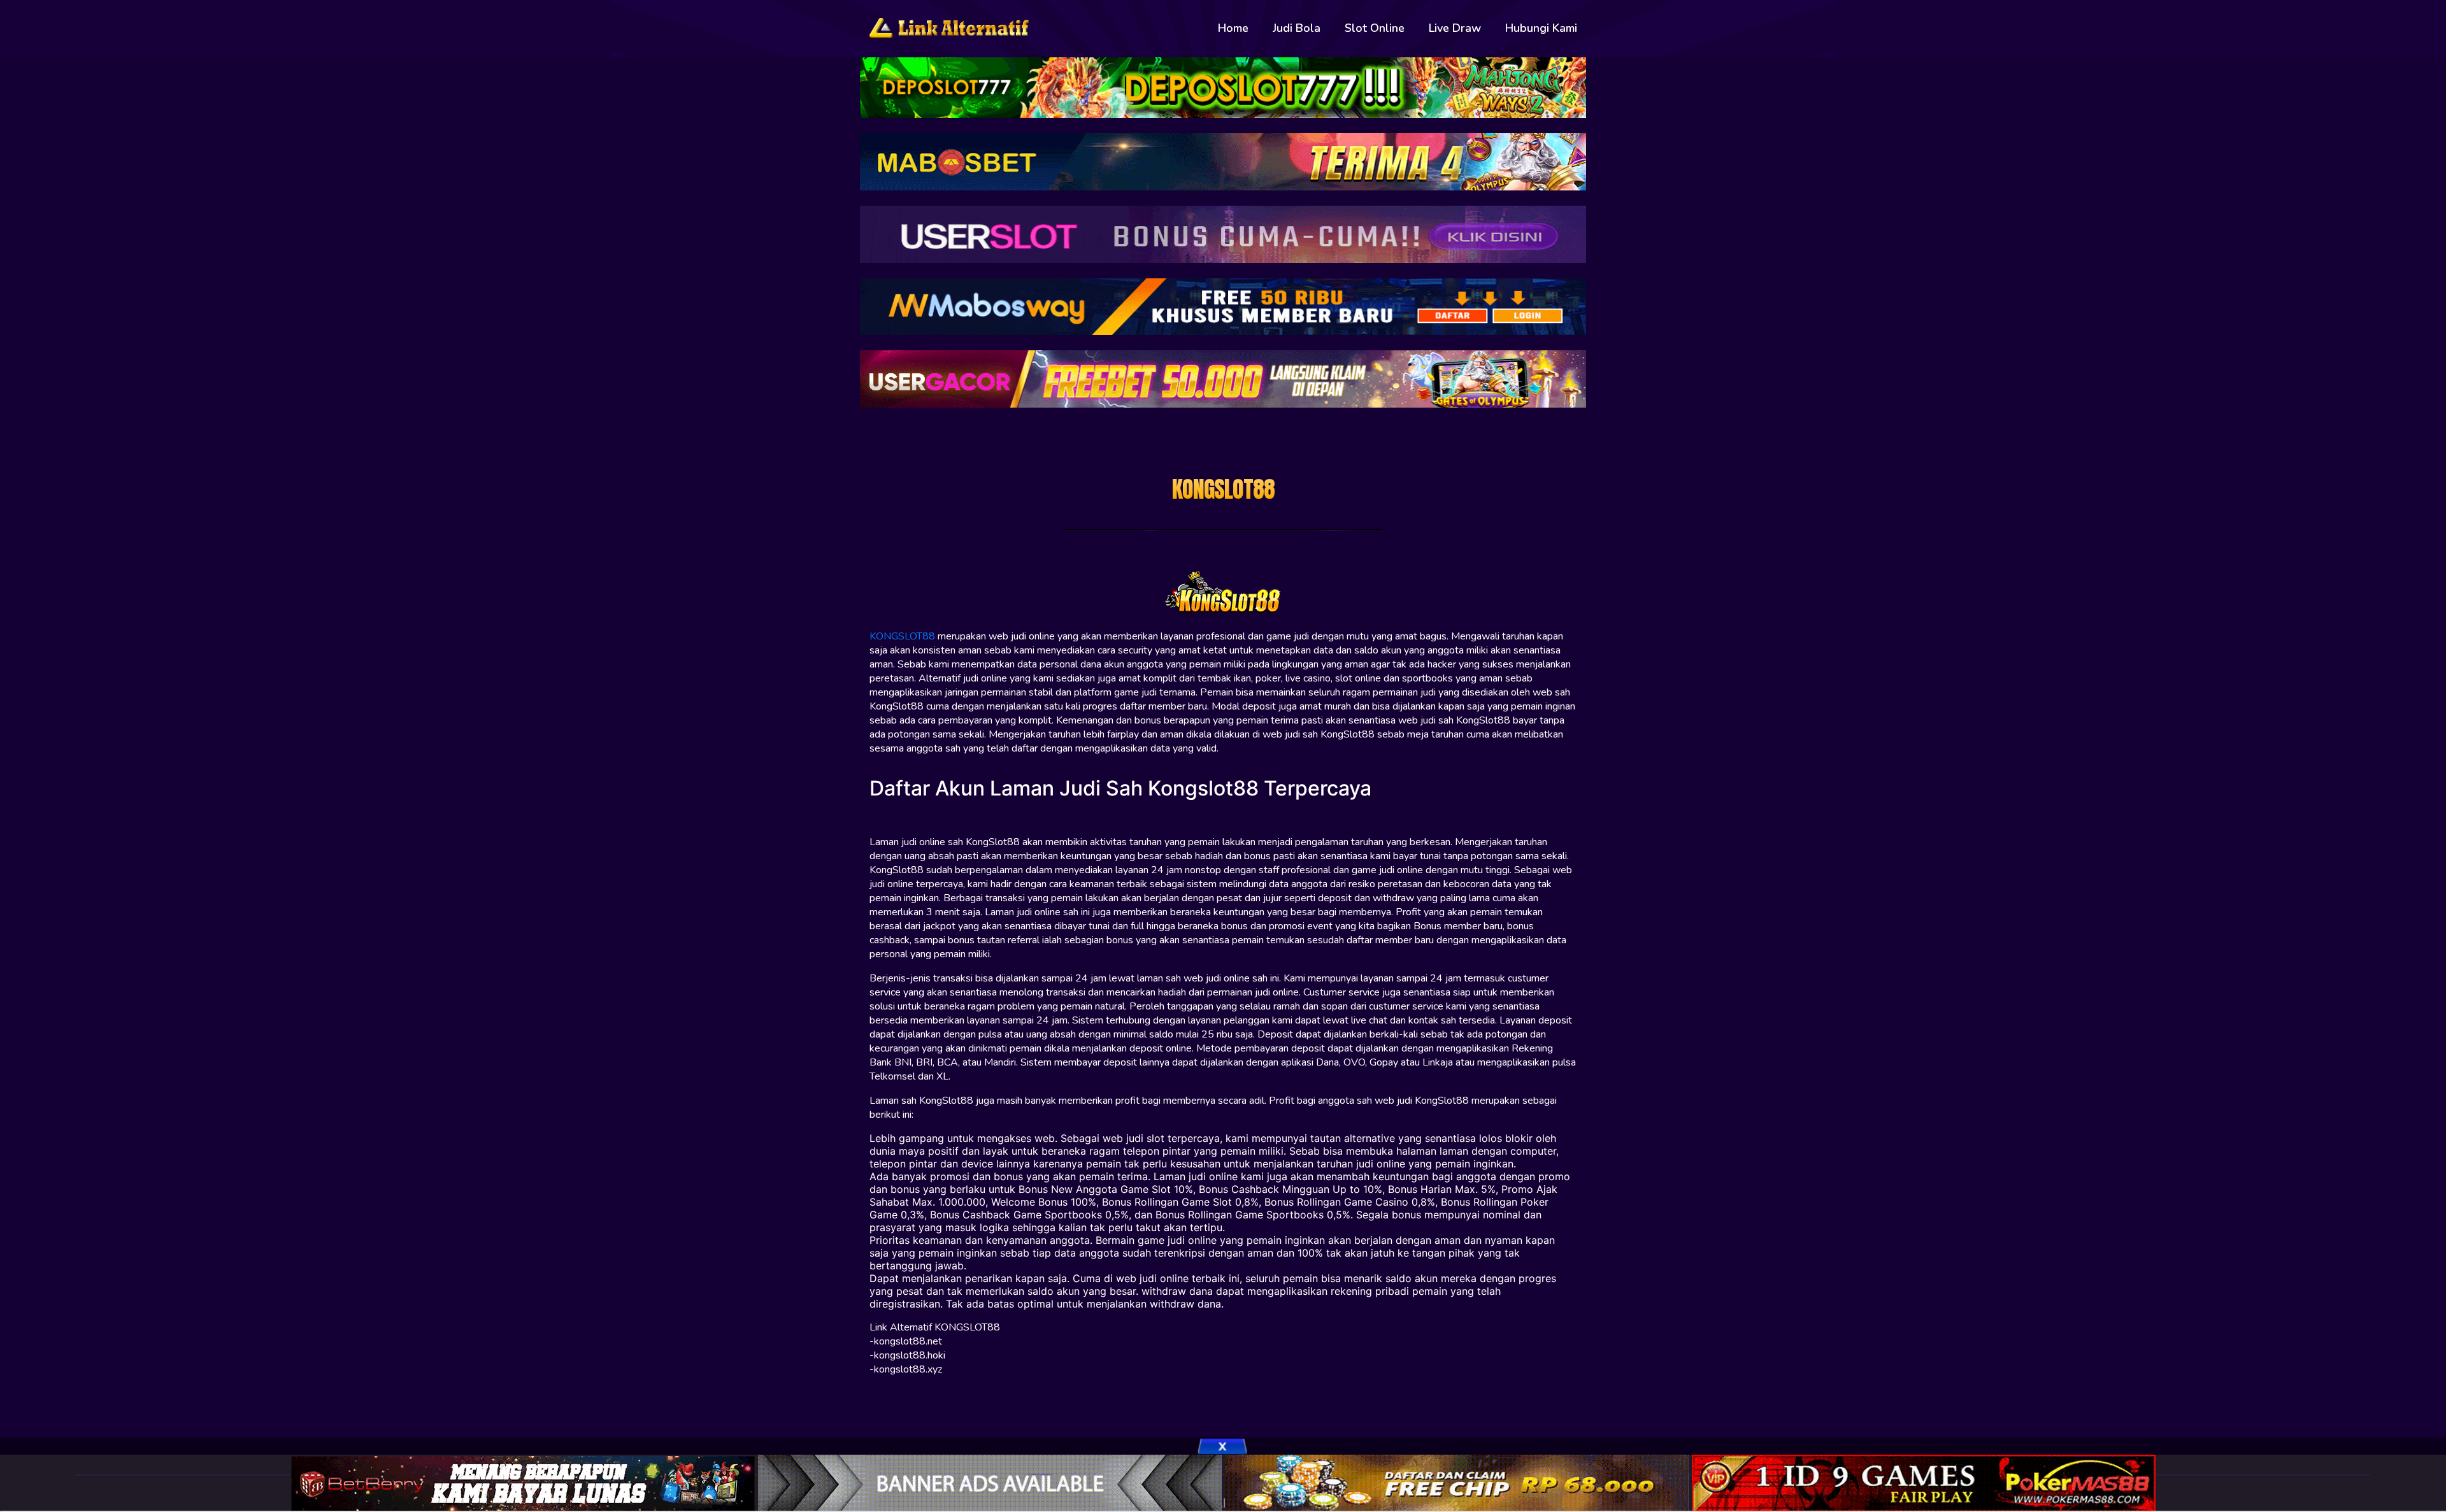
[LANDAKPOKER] (1458, 1482)
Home (1233, 28)
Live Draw (1455, 28)
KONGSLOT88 (902, 636)
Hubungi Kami (1541, 28)
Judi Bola (1297, 28)
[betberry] (525, 1482)
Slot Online (1375, 28)
